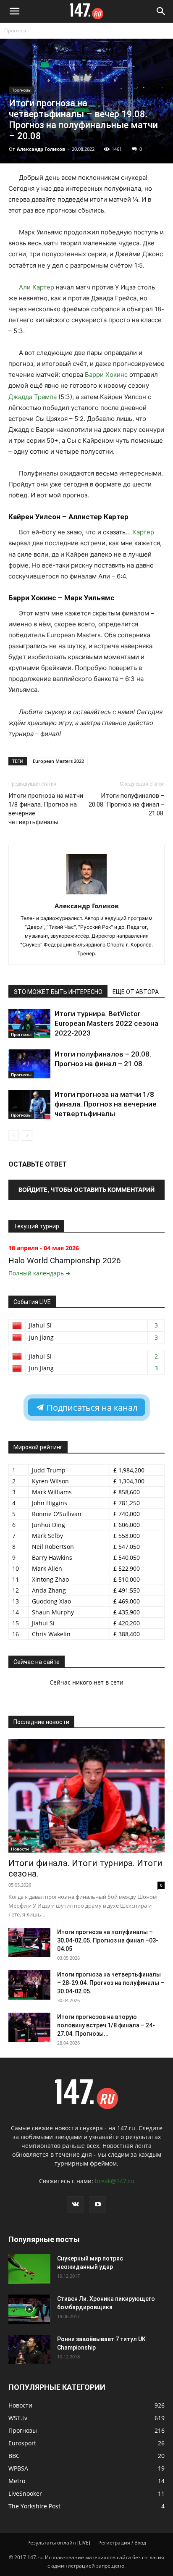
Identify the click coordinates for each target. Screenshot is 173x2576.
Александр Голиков (41, 149)
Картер (143, 532)
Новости (20, 1849)
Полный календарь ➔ (39, 1273)
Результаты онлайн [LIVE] (59, 2543)
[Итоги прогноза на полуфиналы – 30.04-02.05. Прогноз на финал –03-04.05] (29, 1943)
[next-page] (27, 1135)
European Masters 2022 (58, 761)
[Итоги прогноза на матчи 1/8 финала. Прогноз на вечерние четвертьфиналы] (29, 1104)
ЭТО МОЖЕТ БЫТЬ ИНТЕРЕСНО (58, 992)
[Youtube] (98, 2205)
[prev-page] (14, 1135)
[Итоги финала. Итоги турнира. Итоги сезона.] (86, 1796)
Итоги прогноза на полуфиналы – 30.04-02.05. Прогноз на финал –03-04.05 (108, 1940)
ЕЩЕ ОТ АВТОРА (136, 992)
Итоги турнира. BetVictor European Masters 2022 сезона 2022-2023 (106, 1023)
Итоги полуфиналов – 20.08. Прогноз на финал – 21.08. (127, 804)
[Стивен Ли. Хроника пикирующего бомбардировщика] (29, 2309)
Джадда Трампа (33, 397)
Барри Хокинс (106, 375)
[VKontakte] (75, 2205)
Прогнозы (16, 30)
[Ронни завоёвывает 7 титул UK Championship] (29, 2350)
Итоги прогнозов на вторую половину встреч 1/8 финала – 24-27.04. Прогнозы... (106, 2025)
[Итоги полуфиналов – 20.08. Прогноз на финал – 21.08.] (29, 1064)
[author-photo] (86, 894)
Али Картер (37, 287)
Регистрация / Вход (122, 2543)
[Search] (161, 11)
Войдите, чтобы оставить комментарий (86, 1189)
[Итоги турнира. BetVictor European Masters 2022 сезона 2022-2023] (29, 1024)
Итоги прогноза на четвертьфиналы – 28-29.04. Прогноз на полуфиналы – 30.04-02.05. (111, 1983)
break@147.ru (115, 2181)
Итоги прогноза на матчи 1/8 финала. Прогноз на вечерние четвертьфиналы (46, 809)
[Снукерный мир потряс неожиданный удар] (29, 2269)
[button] (14, 11)
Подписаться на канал (91, 1408)
